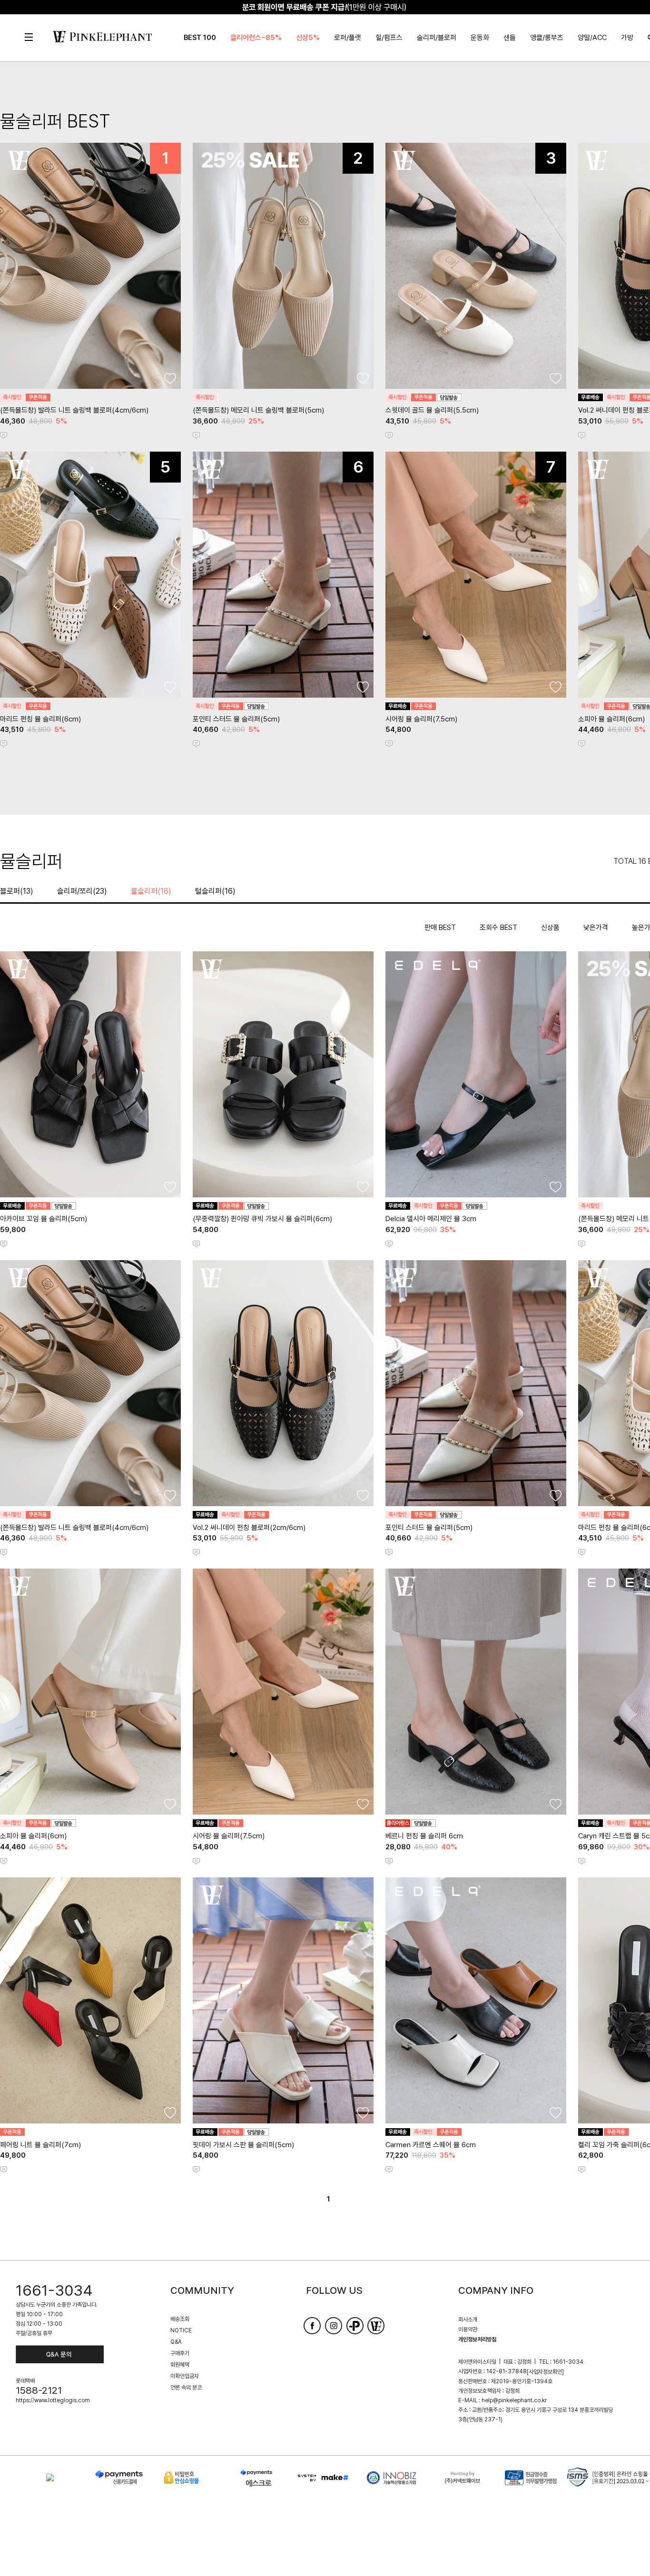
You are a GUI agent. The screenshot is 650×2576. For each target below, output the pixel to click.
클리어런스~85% (256, 38)
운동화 (480, 38)
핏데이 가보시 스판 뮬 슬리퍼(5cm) (243, 2145)
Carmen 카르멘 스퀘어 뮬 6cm (431, 2145)
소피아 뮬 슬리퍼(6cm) (611, 719)
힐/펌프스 (389, 38)
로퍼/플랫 (348, 38)
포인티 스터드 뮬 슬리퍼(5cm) (236, 719)
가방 (627, 38)
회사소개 (468, 2319)
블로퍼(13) (17, 891)
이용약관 (468, 2329)
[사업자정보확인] (545, 2372)
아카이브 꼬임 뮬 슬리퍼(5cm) (44, 1219)
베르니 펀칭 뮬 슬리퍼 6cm (424, 1836)
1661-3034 (54, 2290)
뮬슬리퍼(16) (151, 891)
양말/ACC (592, 38)
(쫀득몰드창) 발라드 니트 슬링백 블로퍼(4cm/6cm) (74, 410)
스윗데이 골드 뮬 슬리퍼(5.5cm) (432, 410)
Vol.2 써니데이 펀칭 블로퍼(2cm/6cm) (249, 1528)
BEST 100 (200, 38)
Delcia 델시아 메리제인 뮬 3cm (431, 1219)
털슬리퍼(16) (215, 891)
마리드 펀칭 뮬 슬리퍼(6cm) (40, 719)
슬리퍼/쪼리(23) (82, 891)
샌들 (510, 38)
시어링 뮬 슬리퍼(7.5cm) (421, 719)
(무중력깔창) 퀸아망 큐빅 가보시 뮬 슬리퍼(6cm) (262, 1219)
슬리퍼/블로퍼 (437, 38)
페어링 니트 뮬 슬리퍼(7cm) (40, 2145)
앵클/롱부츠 (547, 38)
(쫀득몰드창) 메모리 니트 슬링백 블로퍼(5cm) (258, 410)
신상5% (308, 38)
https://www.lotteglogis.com (53, 2400)
